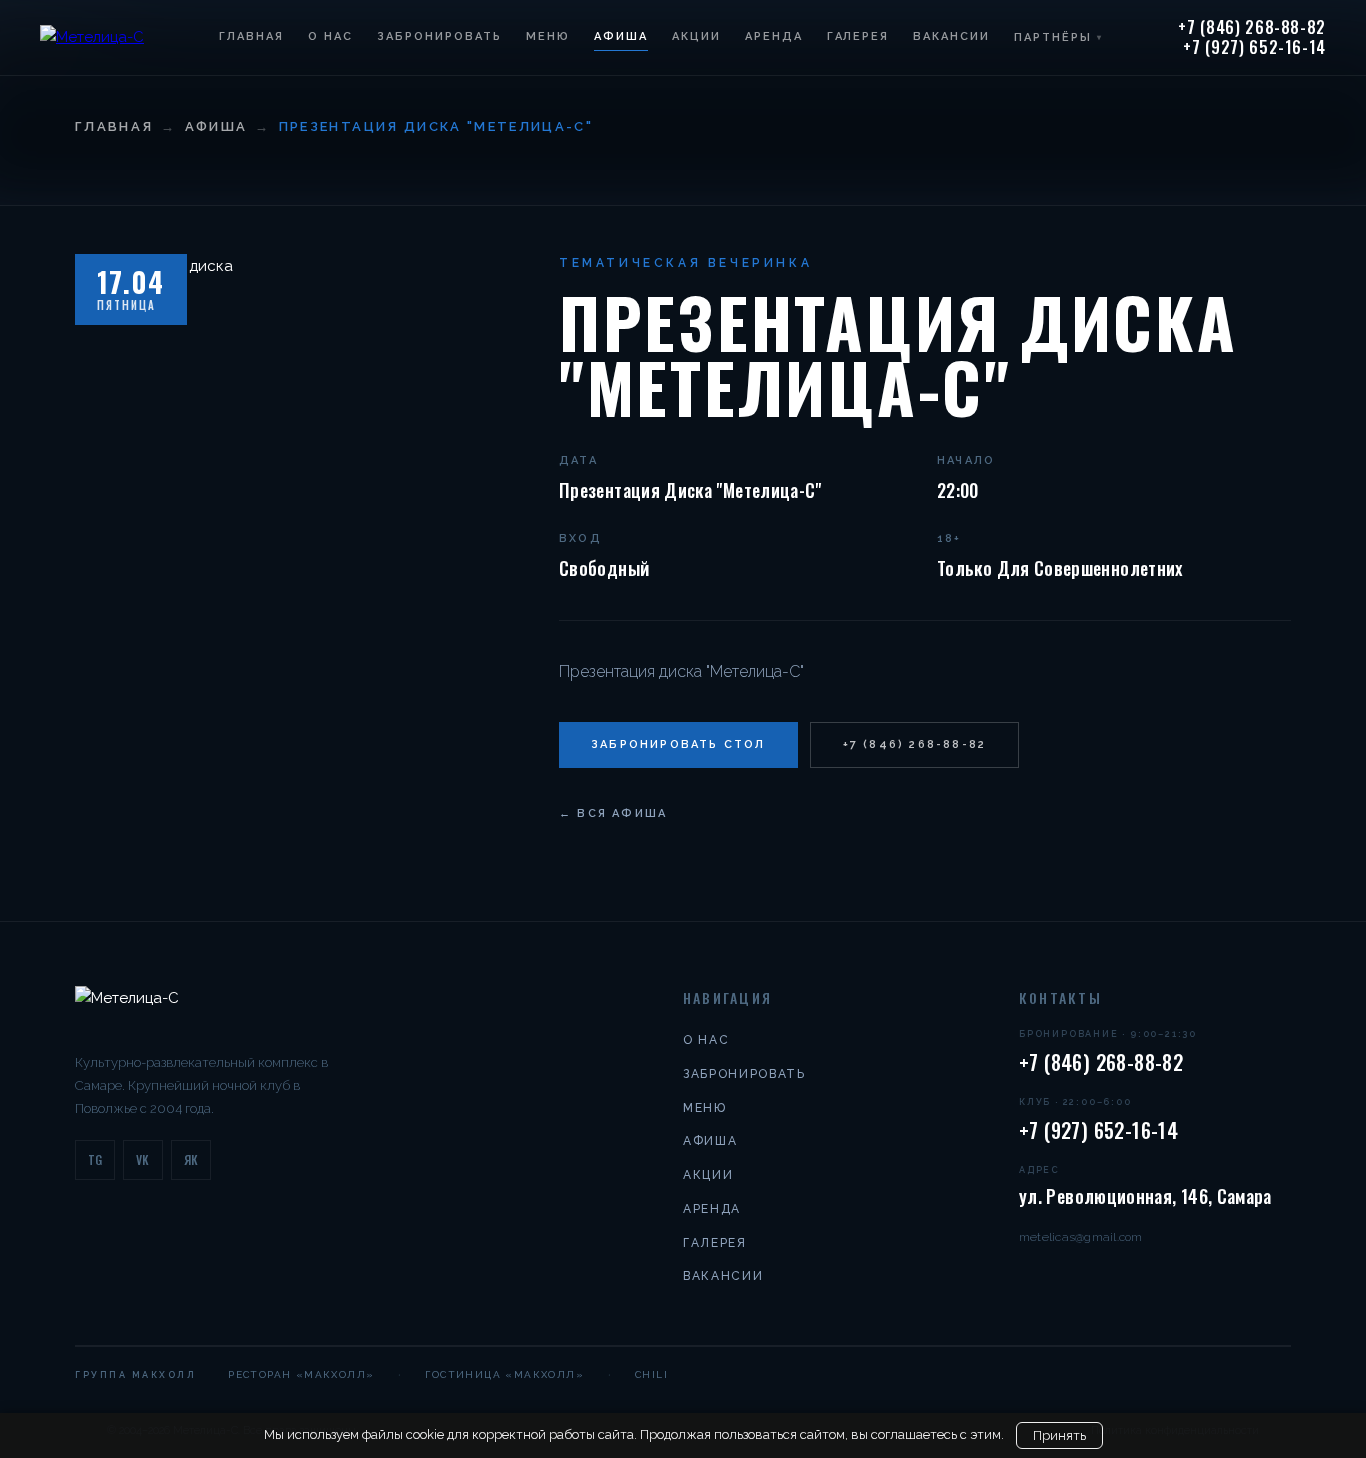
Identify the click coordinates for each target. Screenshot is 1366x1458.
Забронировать (439, 36)
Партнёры (1058, 37)
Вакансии (951, 36)
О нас (330, 36)
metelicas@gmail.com (1081, 1237)
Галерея (858, 36)
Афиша (621, 36)
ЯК (191, 1159)
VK (143, 1159)
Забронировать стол (678, 744)
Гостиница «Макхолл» (504, 1374)
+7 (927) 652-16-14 (1254, 48)
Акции (696, 36)
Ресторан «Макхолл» (301, 1374)
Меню (548, 36)
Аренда (774, 36)
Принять (1059, 1435)
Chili (651, 1374)
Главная (251, 36)
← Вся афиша (613, 813)
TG (95, 1159)
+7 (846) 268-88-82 (1252, 28)
